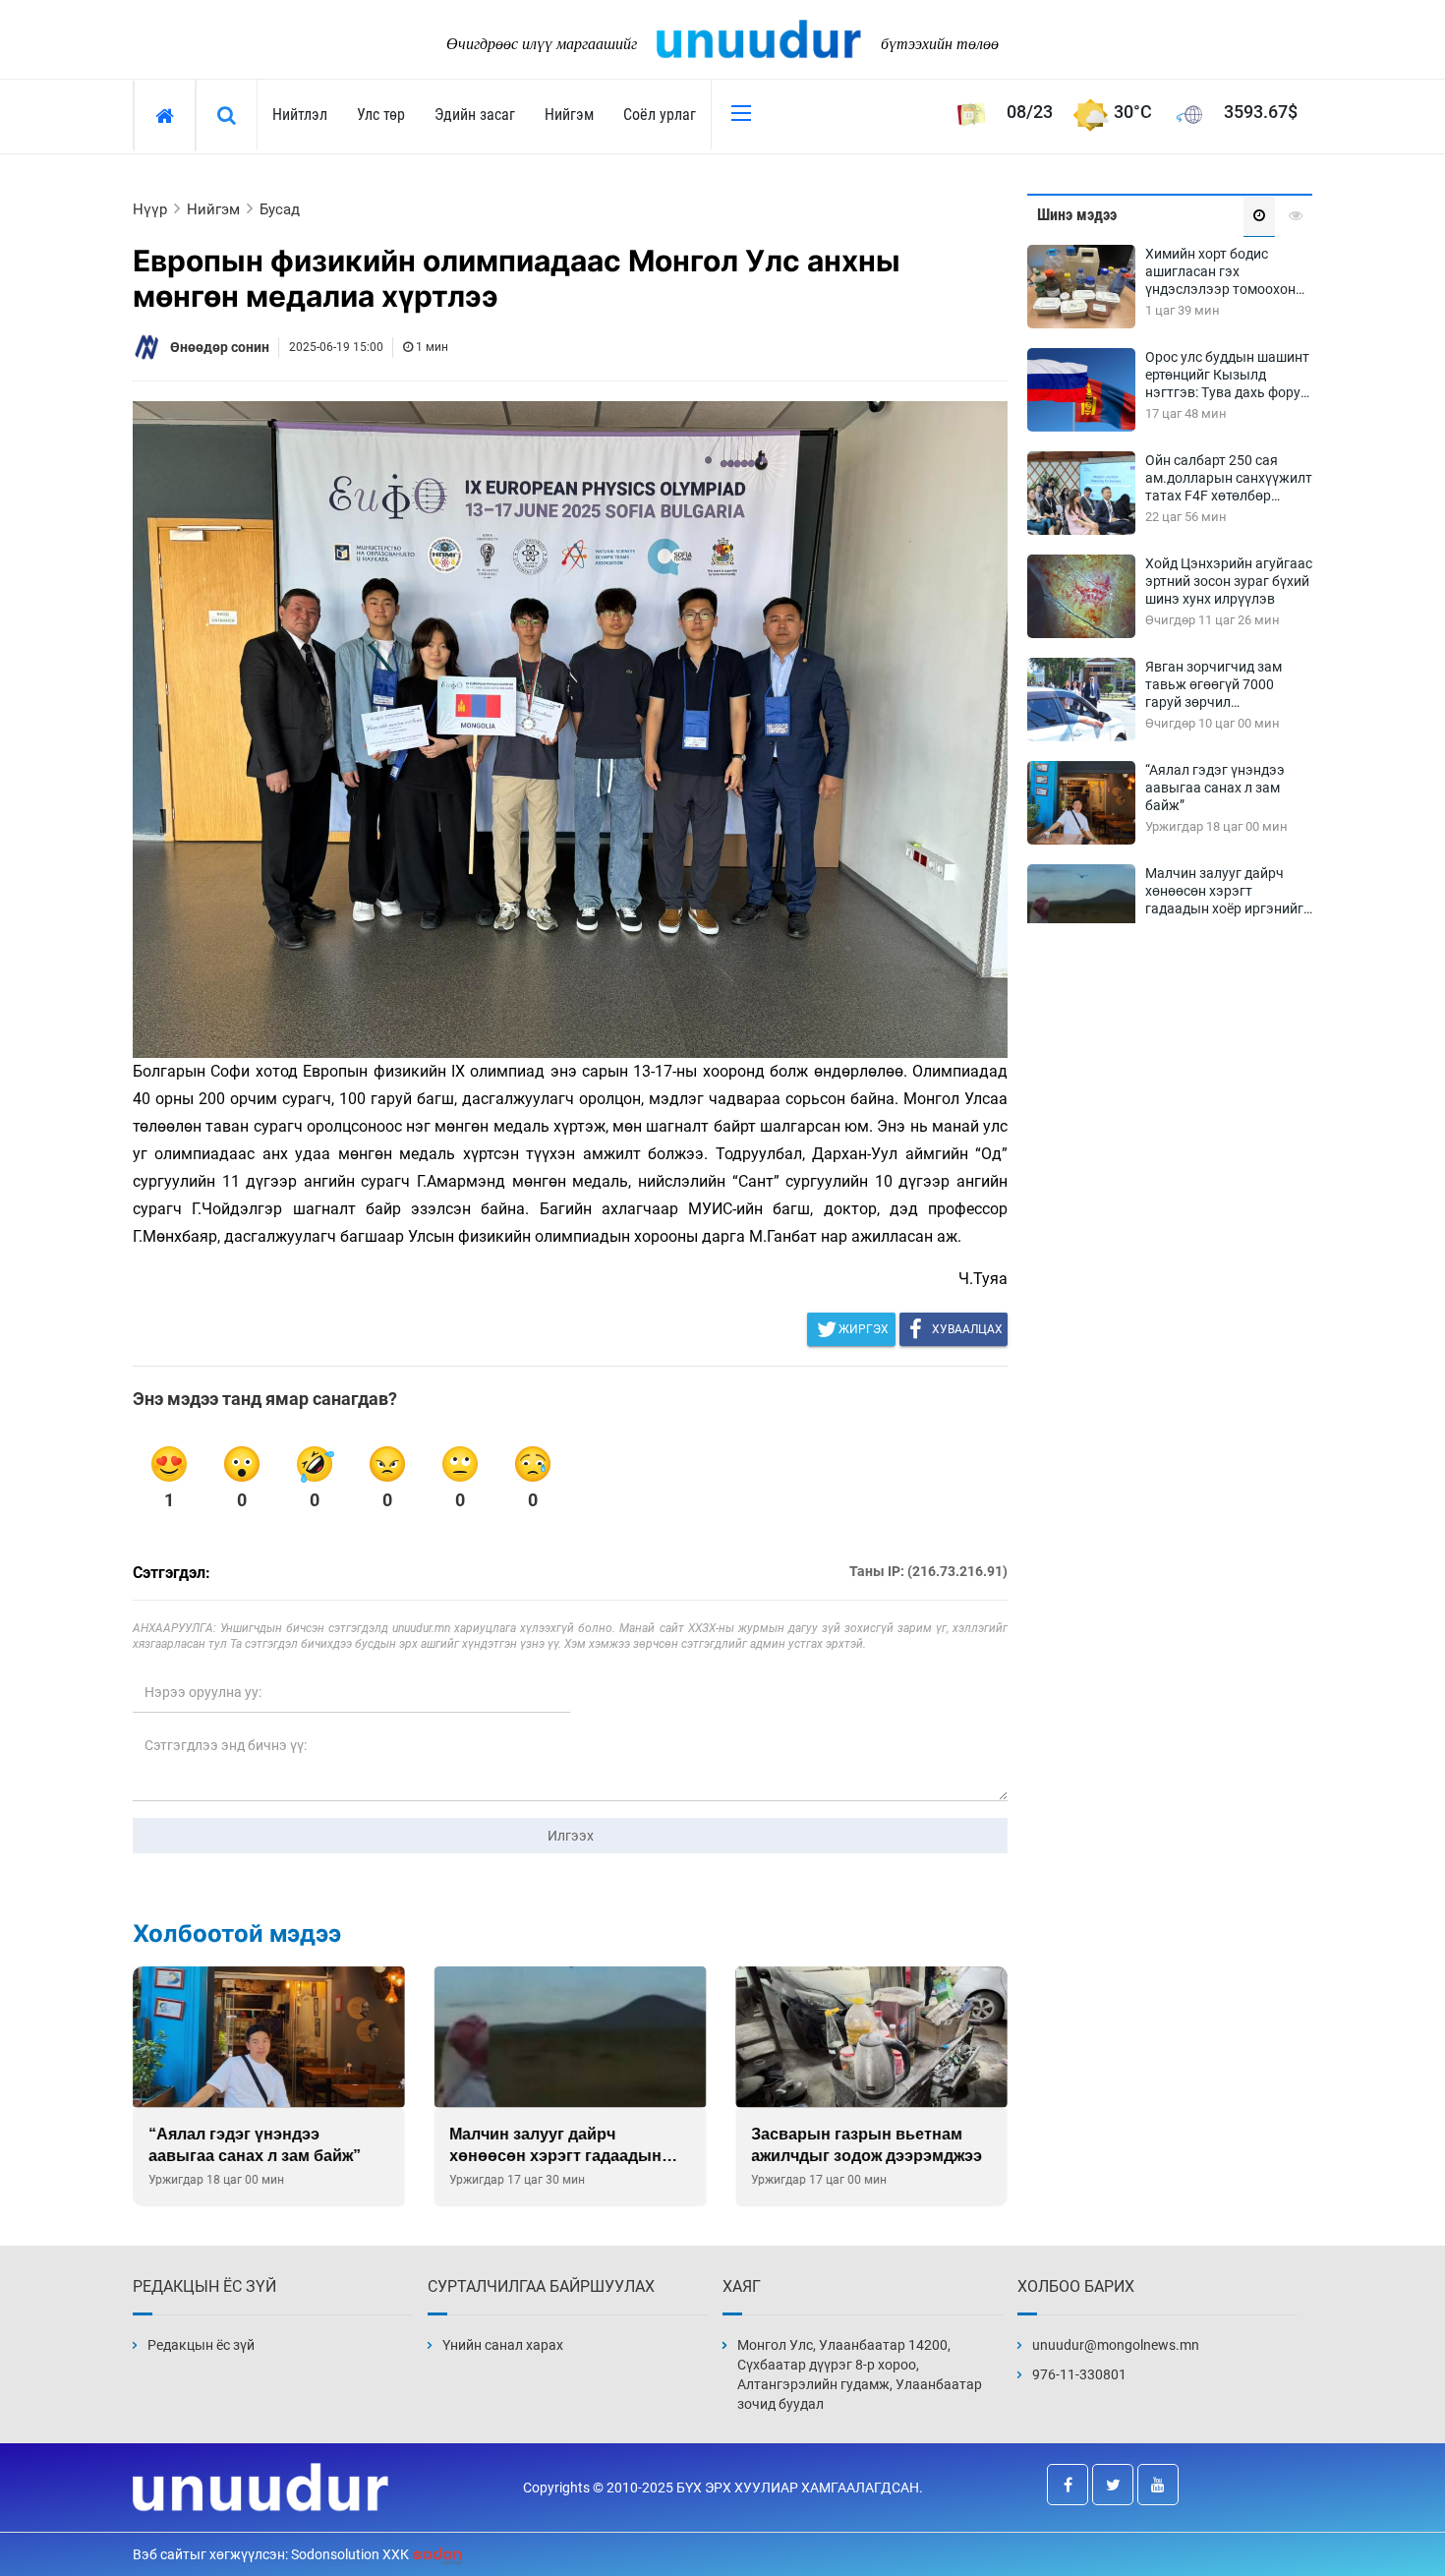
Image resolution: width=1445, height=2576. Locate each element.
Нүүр (150, 209)
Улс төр (381, 115)
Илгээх (571, 1836)
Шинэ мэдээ (1077, 215)
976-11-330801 (1079, 2374)
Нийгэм (569, 115)
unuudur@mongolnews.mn (1116, 2345)
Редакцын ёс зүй (201, 2345)
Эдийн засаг (475, 115)
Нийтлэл (300, 115)
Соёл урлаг (660, 115)
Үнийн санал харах (503, 2345)
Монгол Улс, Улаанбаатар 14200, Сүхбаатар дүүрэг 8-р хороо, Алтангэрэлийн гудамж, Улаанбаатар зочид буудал (860, 2374)
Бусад (280, 209)
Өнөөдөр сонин (220, 347)
